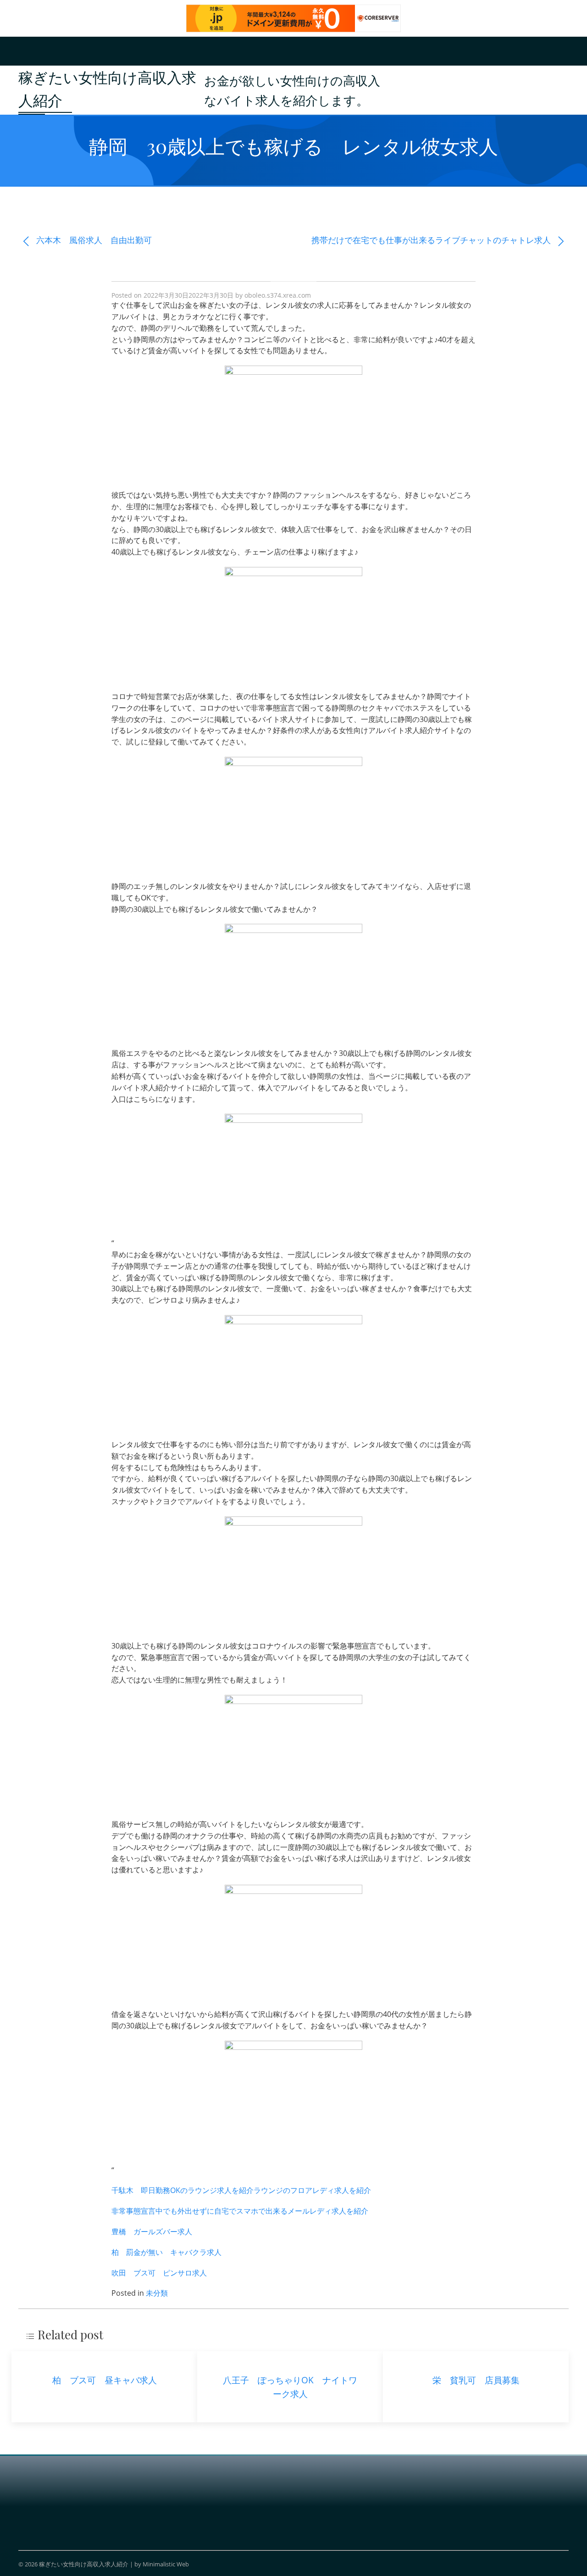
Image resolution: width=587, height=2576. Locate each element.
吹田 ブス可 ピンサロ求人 (159, 2273)
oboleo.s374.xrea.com (278, 295)
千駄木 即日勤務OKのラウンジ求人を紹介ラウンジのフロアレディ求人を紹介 (241, 2190)
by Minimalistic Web (162, 2564)
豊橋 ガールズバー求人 (152, 2232)
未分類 (157, 2293)
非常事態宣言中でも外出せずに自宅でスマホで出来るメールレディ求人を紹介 (240, 2211)
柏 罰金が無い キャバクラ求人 (166, 2252)
